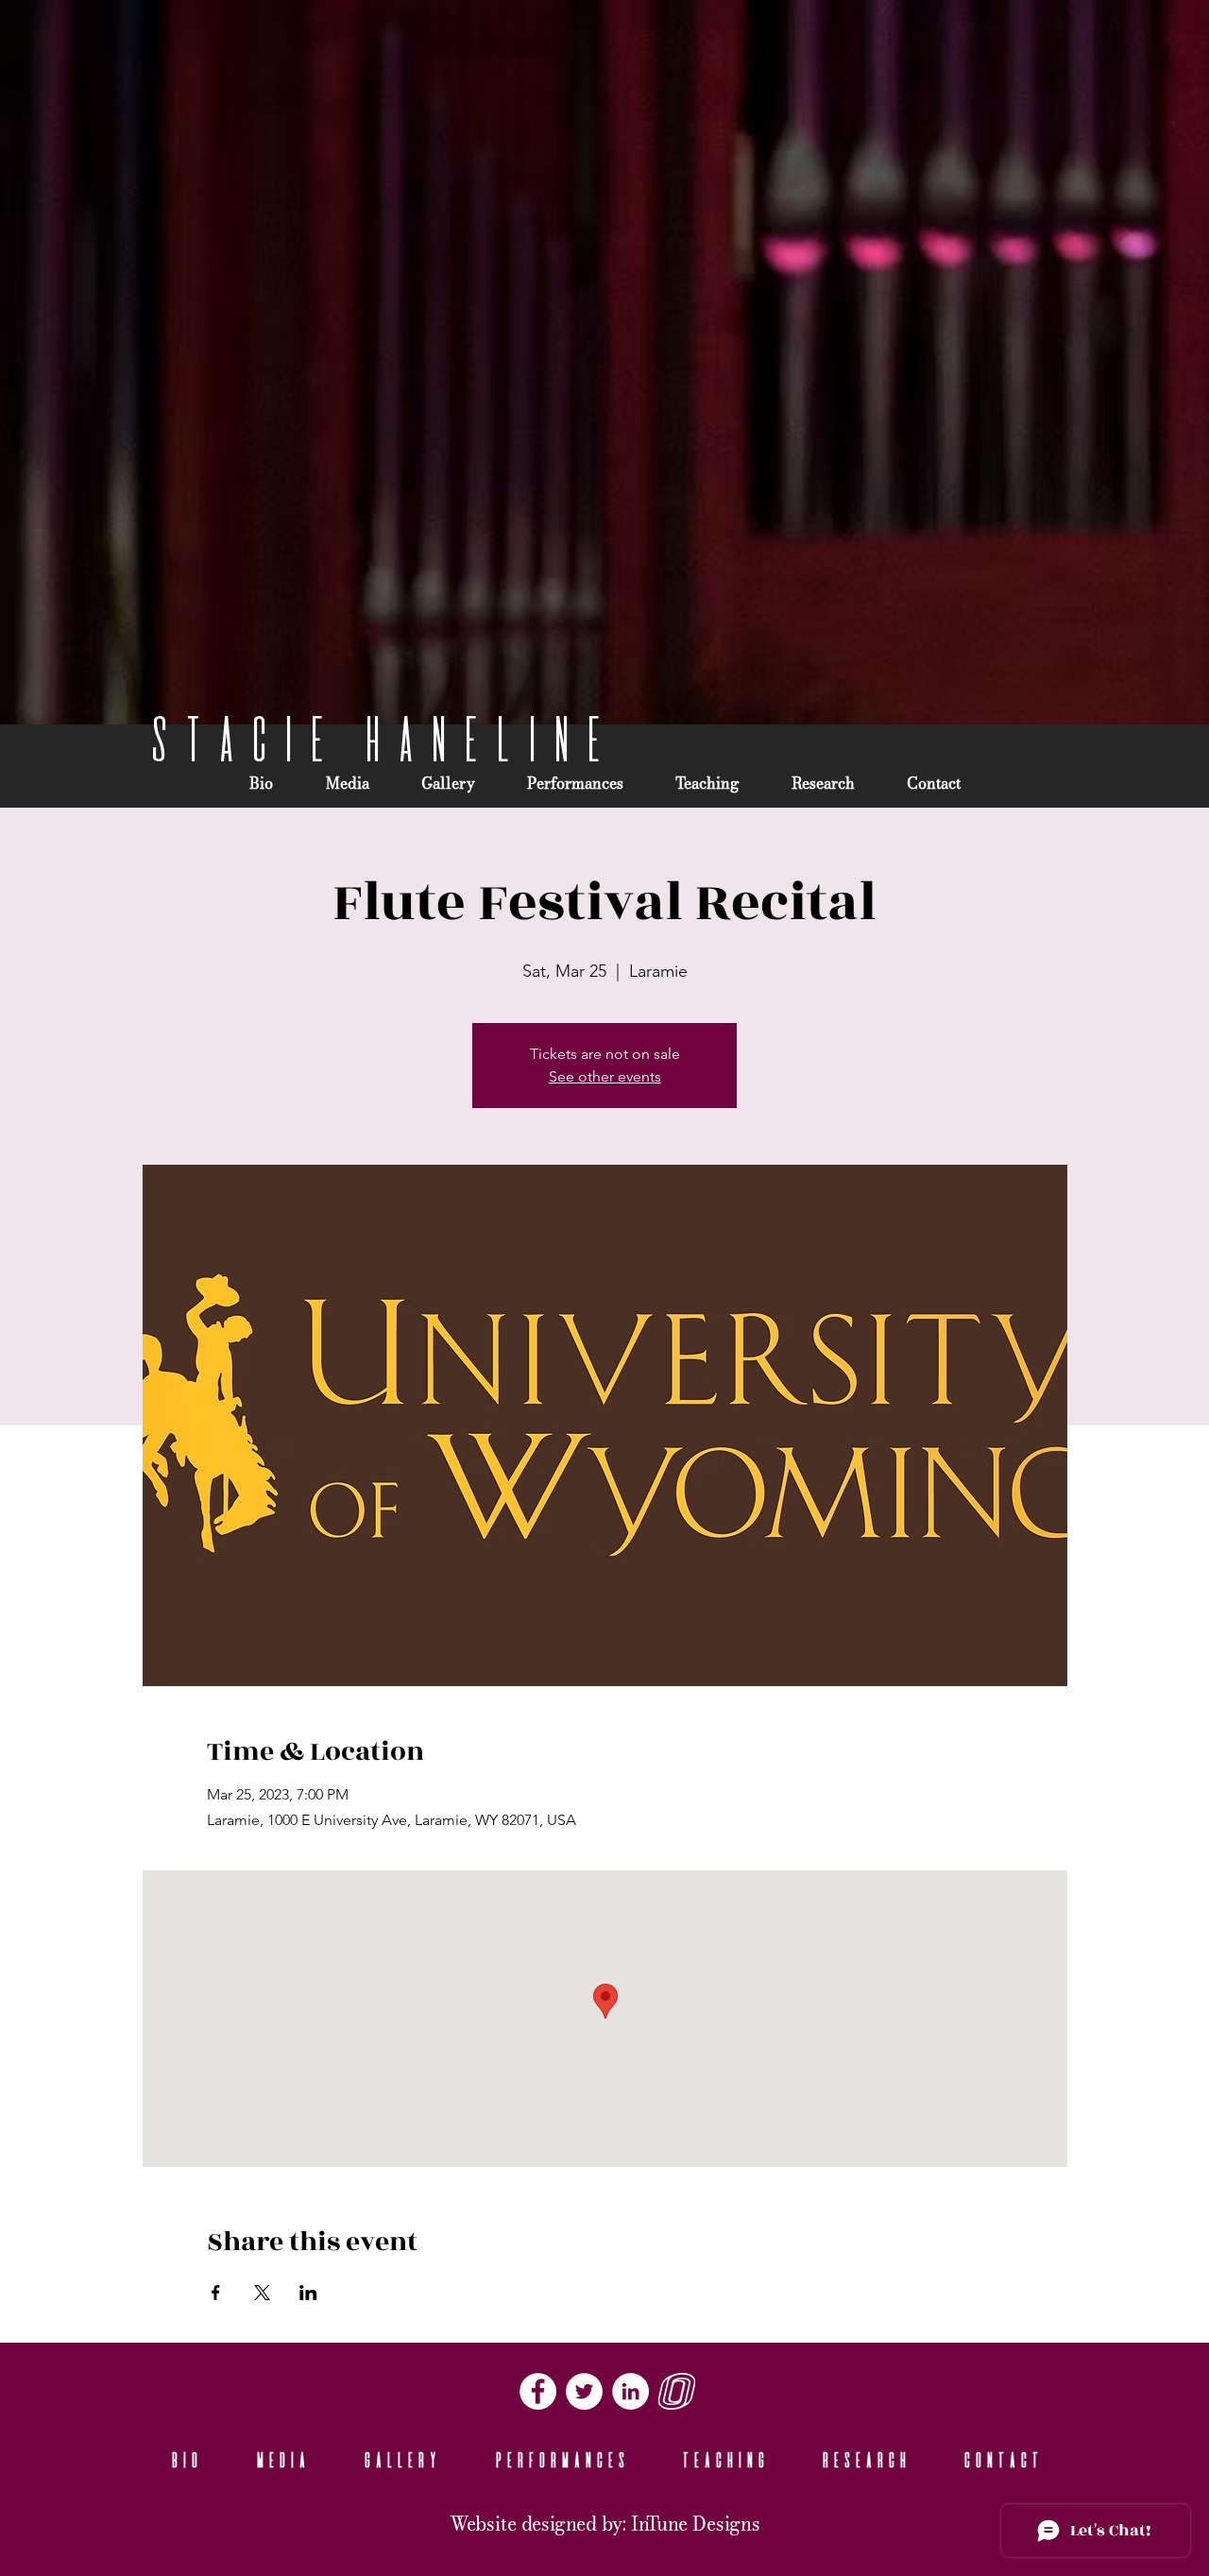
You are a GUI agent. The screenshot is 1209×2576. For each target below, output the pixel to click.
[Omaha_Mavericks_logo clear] (677, 2391)
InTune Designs (696, 2525)
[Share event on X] (262, 2293)
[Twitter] (584, 2391)
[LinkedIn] (630, 2391)
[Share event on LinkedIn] (308, 2293)
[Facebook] (538, 2391)
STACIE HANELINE (376, 739)
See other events (605, 1076)
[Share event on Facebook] (216, 2293)
